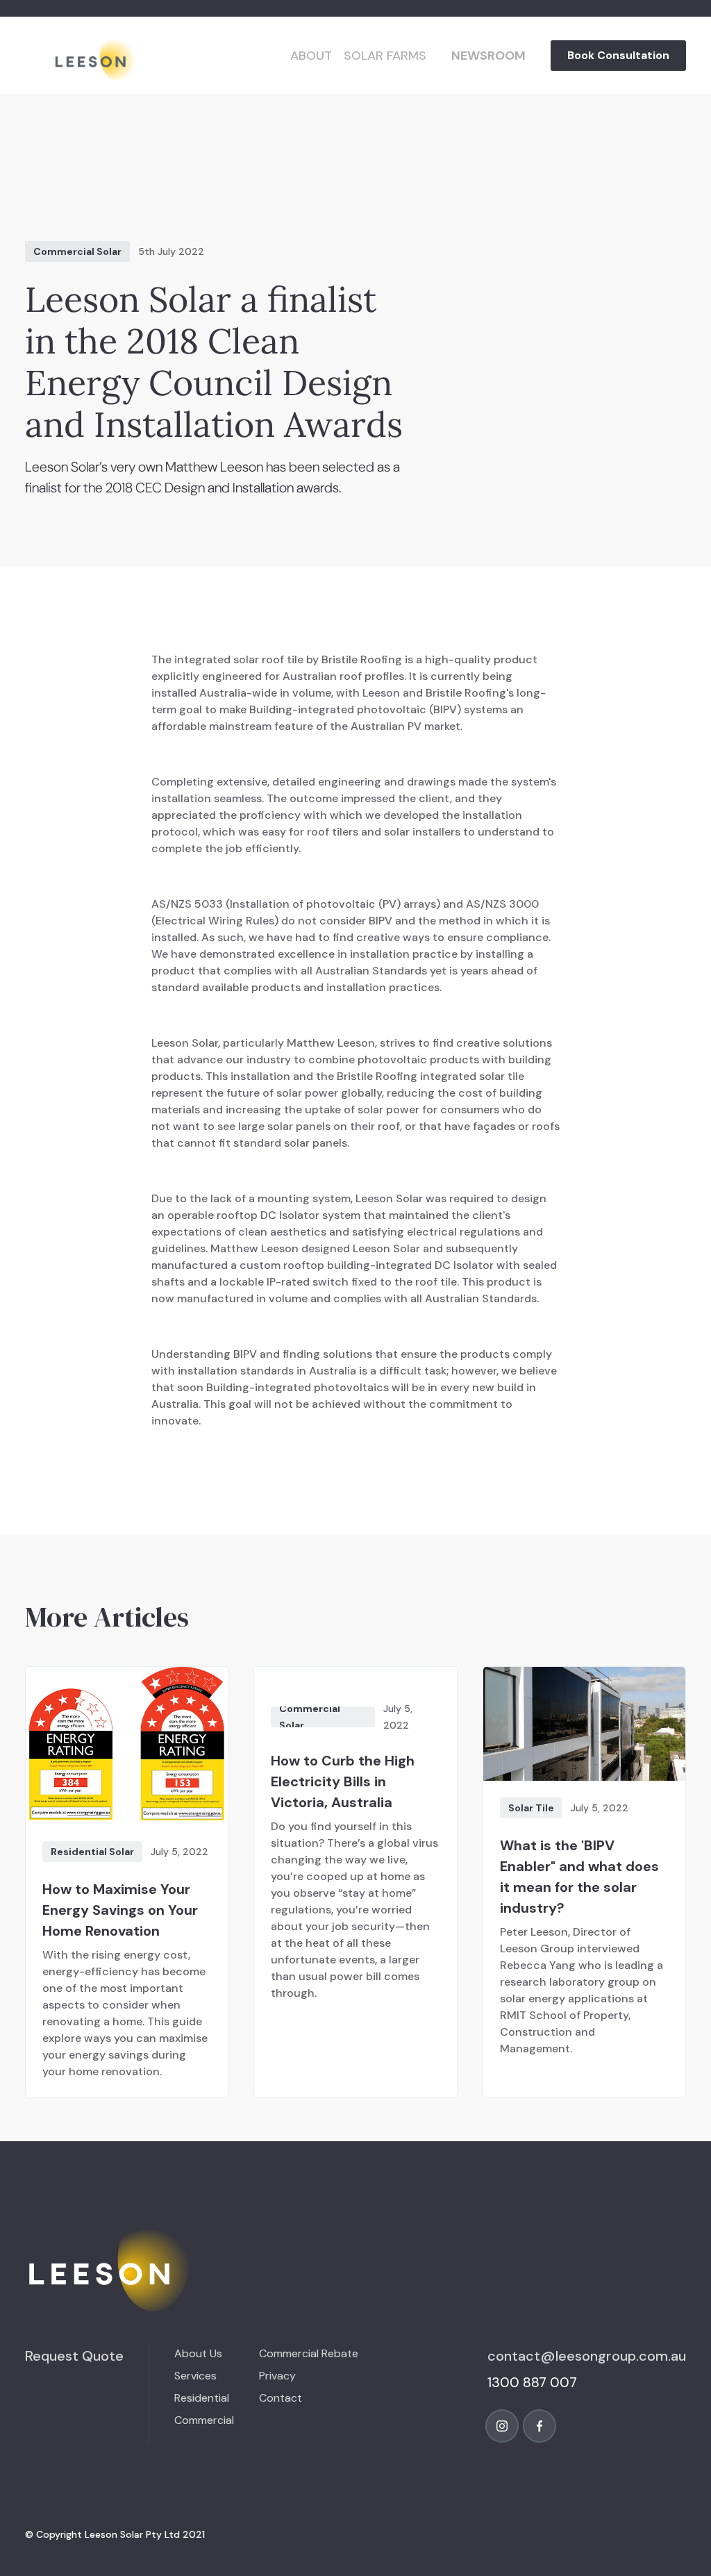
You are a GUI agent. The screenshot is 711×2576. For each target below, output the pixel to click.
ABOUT (311, 56)
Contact (281, 2398)
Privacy (277, 2376)
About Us (198, 2353)
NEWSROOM (488, 56)
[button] (385, 56)
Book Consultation (618, 55)
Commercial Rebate (309, 2353)
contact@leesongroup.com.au (587, 2356)
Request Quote (74, 2356)
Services (195, 2376)
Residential (202, 2398)
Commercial (204, 2420)
